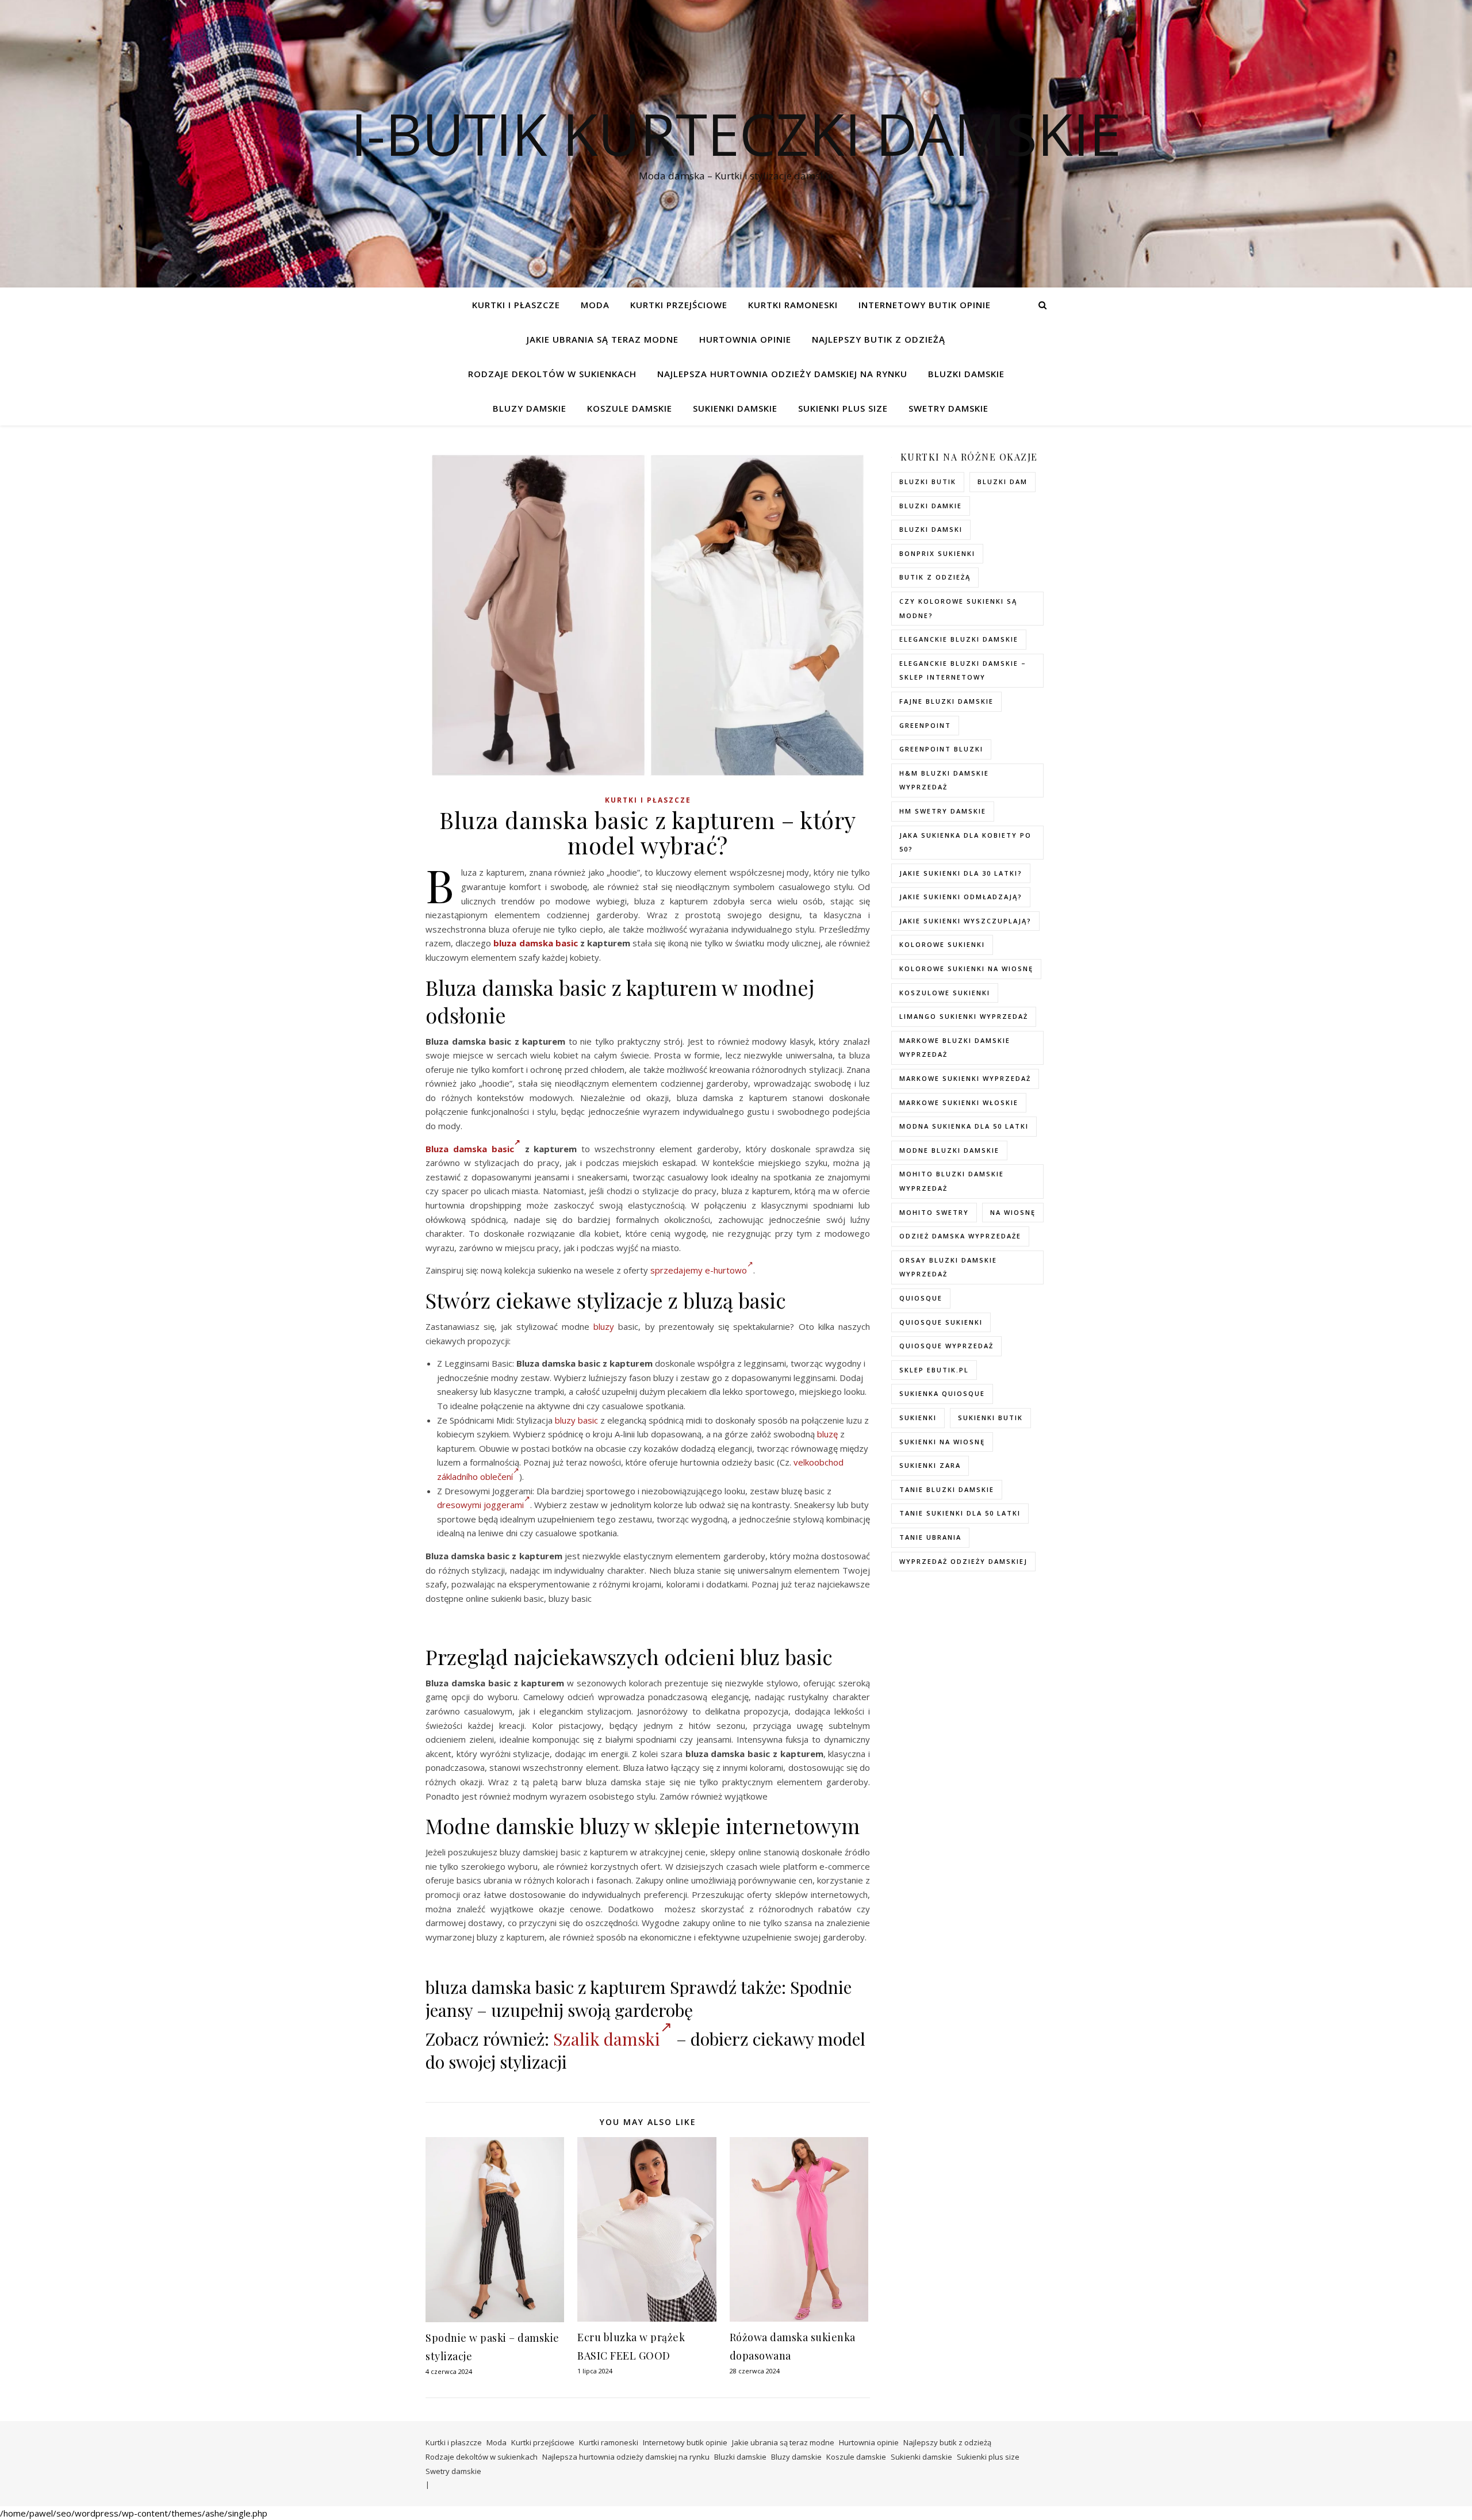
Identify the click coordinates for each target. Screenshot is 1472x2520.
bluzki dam (1003, 482)
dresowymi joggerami (480, 1505)
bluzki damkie (931, 506)
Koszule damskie (630, 408)
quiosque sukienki (941, 1322)
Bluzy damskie (530, 408)
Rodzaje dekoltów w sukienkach (552, 374)
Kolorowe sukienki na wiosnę (966, 969)
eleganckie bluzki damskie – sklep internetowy (963, 670)
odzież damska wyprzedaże (960, 1236)
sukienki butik (990, 1418)
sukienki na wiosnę (942, 1442)
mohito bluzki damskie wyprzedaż (952, 1181)
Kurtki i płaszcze (516, 305)
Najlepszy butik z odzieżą (879, 339)
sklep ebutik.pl (934, 1370)
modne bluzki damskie (949, 1150)
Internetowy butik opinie (925, 305)
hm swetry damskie (943, 811)
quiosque (921, 1298)
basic (567, 943)
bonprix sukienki (937, 553)
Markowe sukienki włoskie (959, 1102)
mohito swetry (934, 1212)
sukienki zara (930, 1465)
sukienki (918, 1418)
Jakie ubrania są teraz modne (603, 339)
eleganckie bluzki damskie (959, 639)
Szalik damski (607, 2039)
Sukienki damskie (735, 408)
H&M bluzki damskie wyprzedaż (944, 780)
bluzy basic (576, 1420)
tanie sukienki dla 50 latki (960, 1513)
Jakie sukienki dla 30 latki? (961, 873)
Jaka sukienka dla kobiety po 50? (965, 842)
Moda (595, 305)
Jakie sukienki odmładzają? (961, 897)
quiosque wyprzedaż (946, 1346)
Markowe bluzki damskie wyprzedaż (955, 1048)
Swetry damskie (948, 408)
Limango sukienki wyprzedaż (964, 1016)
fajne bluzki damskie (946, 701)
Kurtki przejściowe (679, 305)
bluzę (827, 1434)
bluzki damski (931, 529)
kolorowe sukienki (942, 944)
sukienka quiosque (942, 1393)
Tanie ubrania (930, 1537)
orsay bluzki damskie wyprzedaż (948, 1267)
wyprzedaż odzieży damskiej (963, 1561)
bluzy (604, 1326)
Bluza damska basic (470, 1149)
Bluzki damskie (966, 374)
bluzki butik (928, 482)
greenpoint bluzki (941, 749)
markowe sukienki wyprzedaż (965, 1078)
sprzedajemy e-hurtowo (699, 1270)
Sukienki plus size (843, 408)
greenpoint (925, 725)
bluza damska (523, 943)
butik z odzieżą (935, 577)
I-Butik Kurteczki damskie (736, 133)
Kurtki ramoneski (793, 305)
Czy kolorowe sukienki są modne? (958, 608)
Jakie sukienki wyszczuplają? (965, 921)
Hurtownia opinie (745, 339)
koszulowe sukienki (945, 993)
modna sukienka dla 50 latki (964, 1126)
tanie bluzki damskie (947, 1489)
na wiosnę (1013, 1212)
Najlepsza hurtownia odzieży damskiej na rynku (782, 374)
